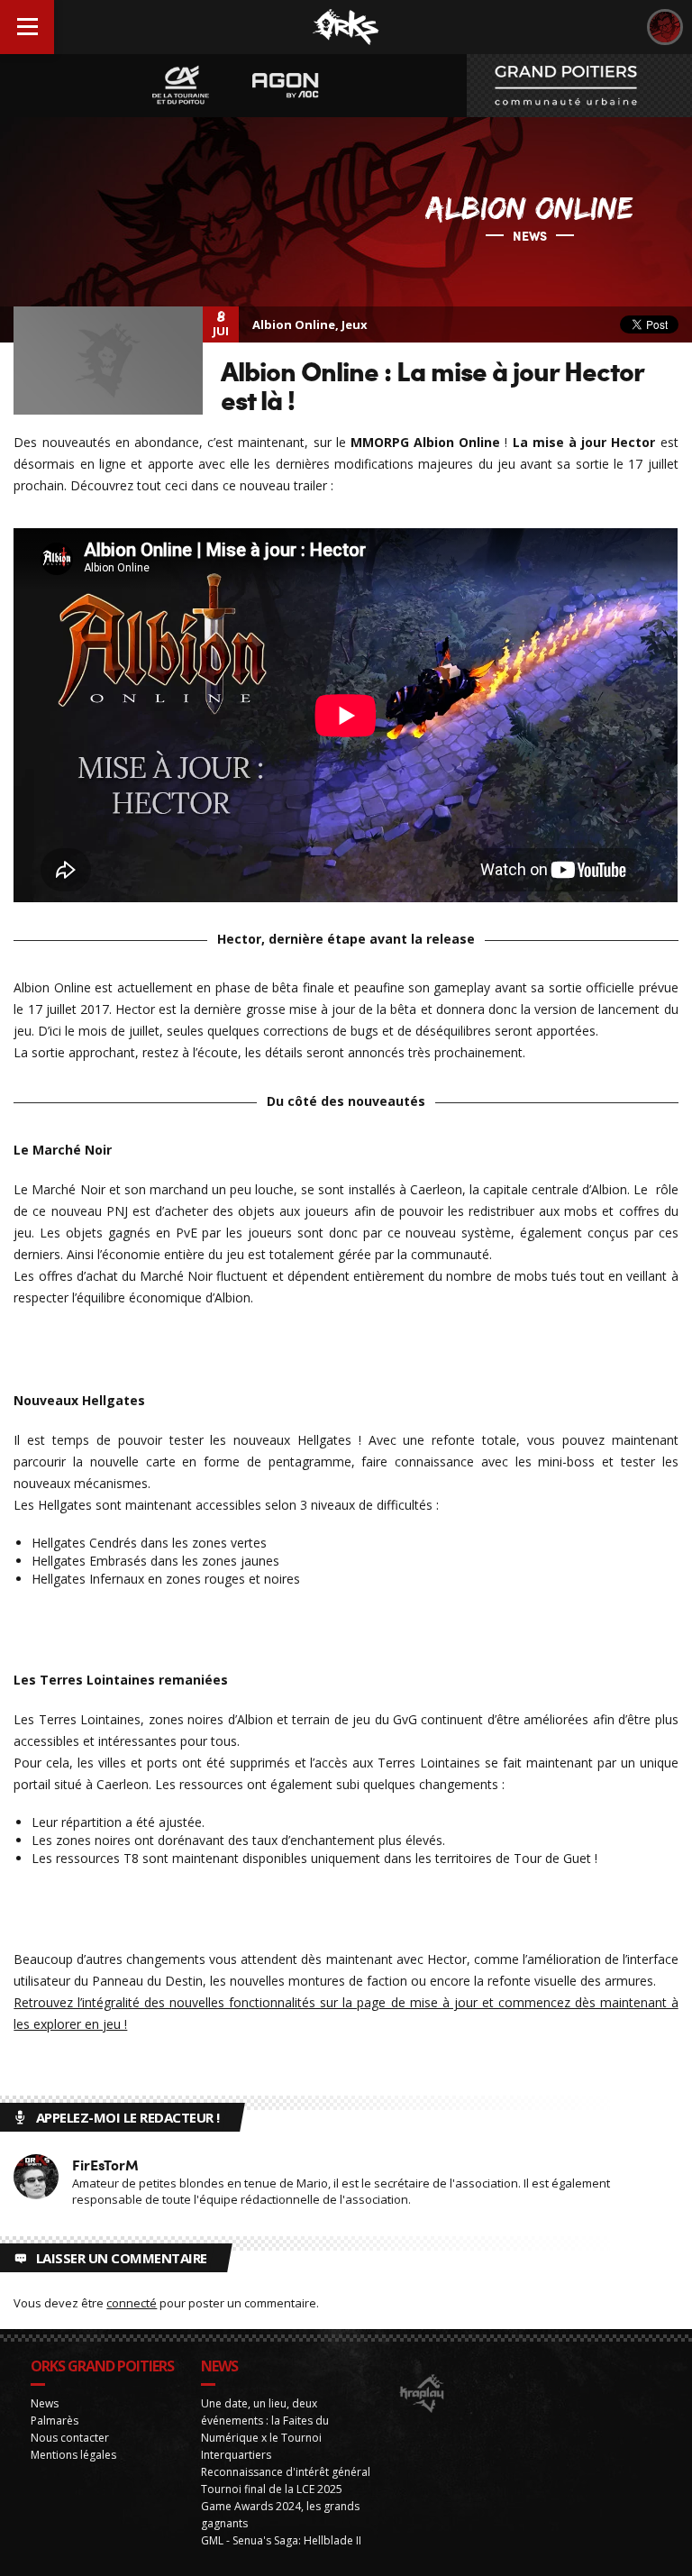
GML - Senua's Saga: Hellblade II (281, 2540)
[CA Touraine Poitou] (181, 86)
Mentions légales (73, 2455)
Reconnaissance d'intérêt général (286, 2472)
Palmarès (55, 2421)
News (45, 2403)
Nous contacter (70, 2438)
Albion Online (294, 324)
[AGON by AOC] (286, 86)
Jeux (355, 324)
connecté (132, 2303)
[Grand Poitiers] (579, 86)
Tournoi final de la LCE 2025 (272, 2489)
